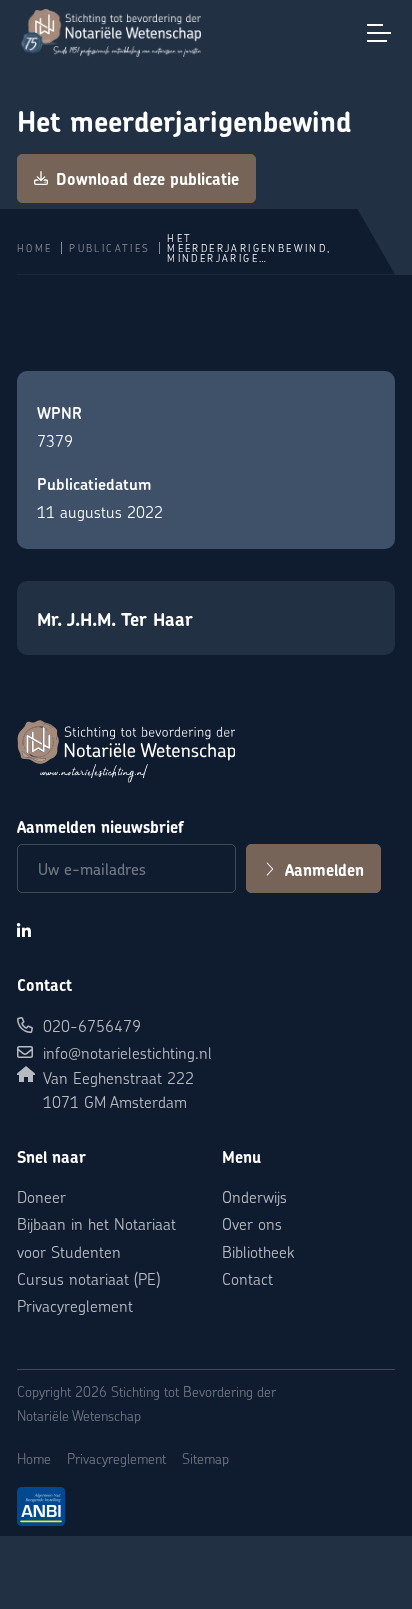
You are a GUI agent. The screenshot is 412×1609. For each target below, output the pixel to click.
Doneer (41, 1196)
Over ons (252, 1223)
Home (35, 248)
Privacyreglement (75, 1305)
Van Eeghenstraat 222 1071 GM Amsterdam (118, 1089)
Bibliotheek (258, 1251)
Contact (247, 1278)
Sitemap (205, 1458)
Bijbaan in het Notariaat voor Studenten (96, 1237)
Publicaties (109, 248)
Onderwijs (254, 1196)
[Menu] (379, 33)
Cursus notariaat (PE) (88, 1278)
